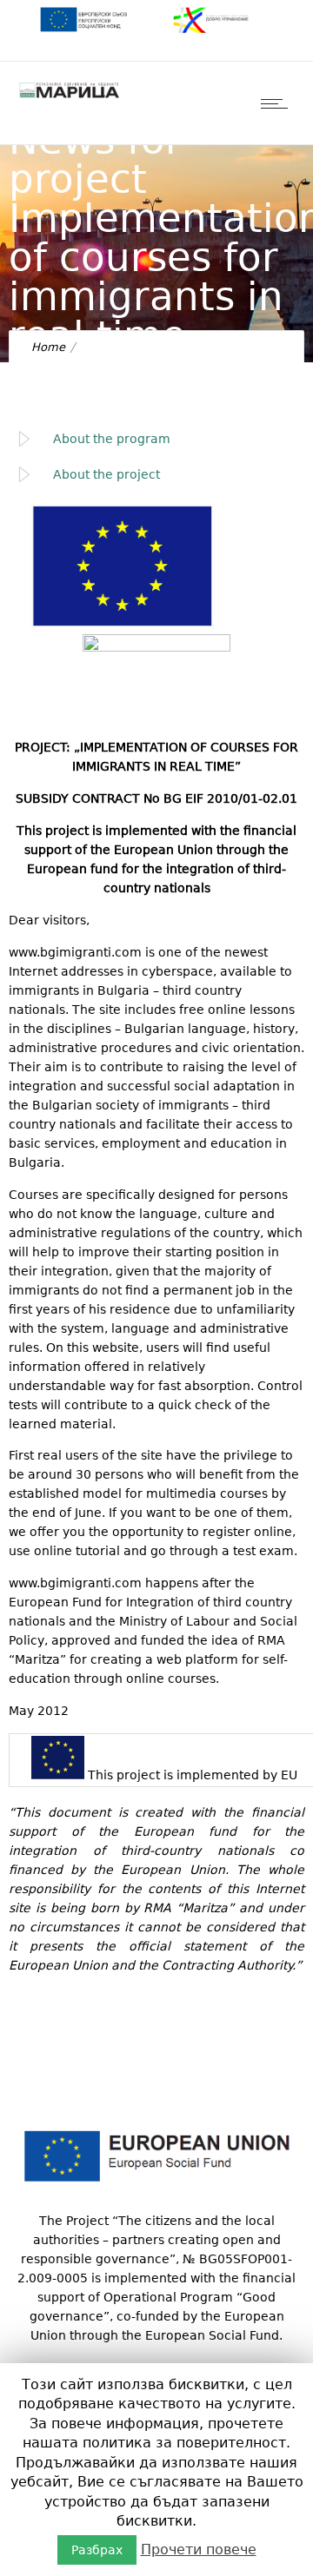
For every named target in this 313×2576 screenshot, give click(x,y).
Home (48, 347)
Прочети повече (199, 2550)
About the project (107, 474)
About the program (112, 439)
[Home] (70, 97)
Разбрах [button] (97, 2550)
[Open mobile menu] (278, 103)
